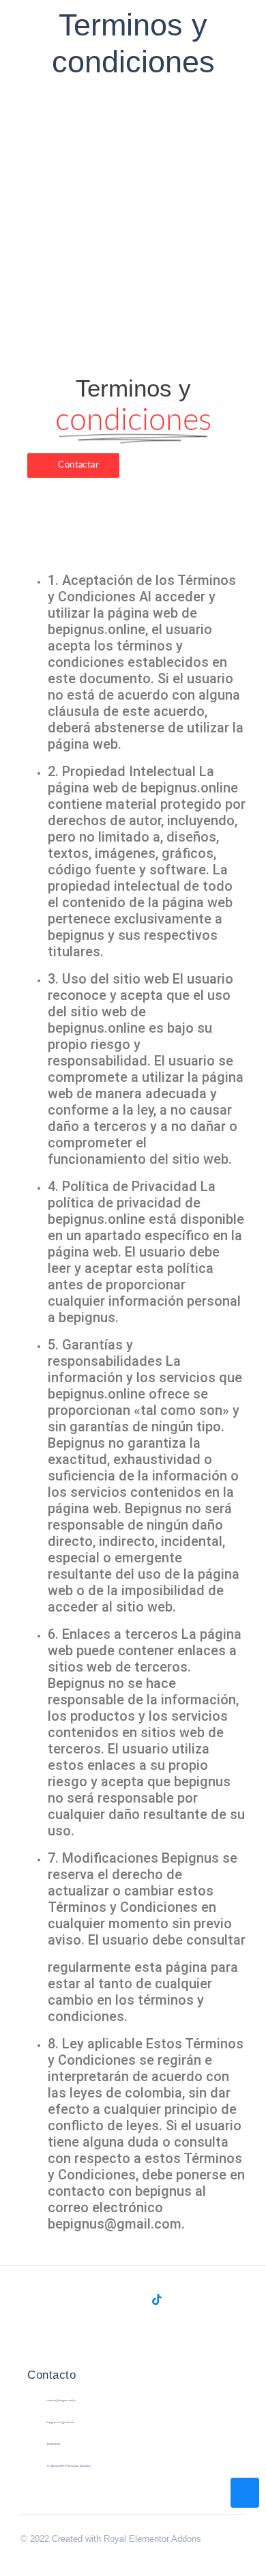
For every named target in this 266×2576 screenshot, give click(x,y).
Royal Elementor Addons (152, 2539)
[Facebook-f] (109, 2300)
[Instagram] (133, 2300)
